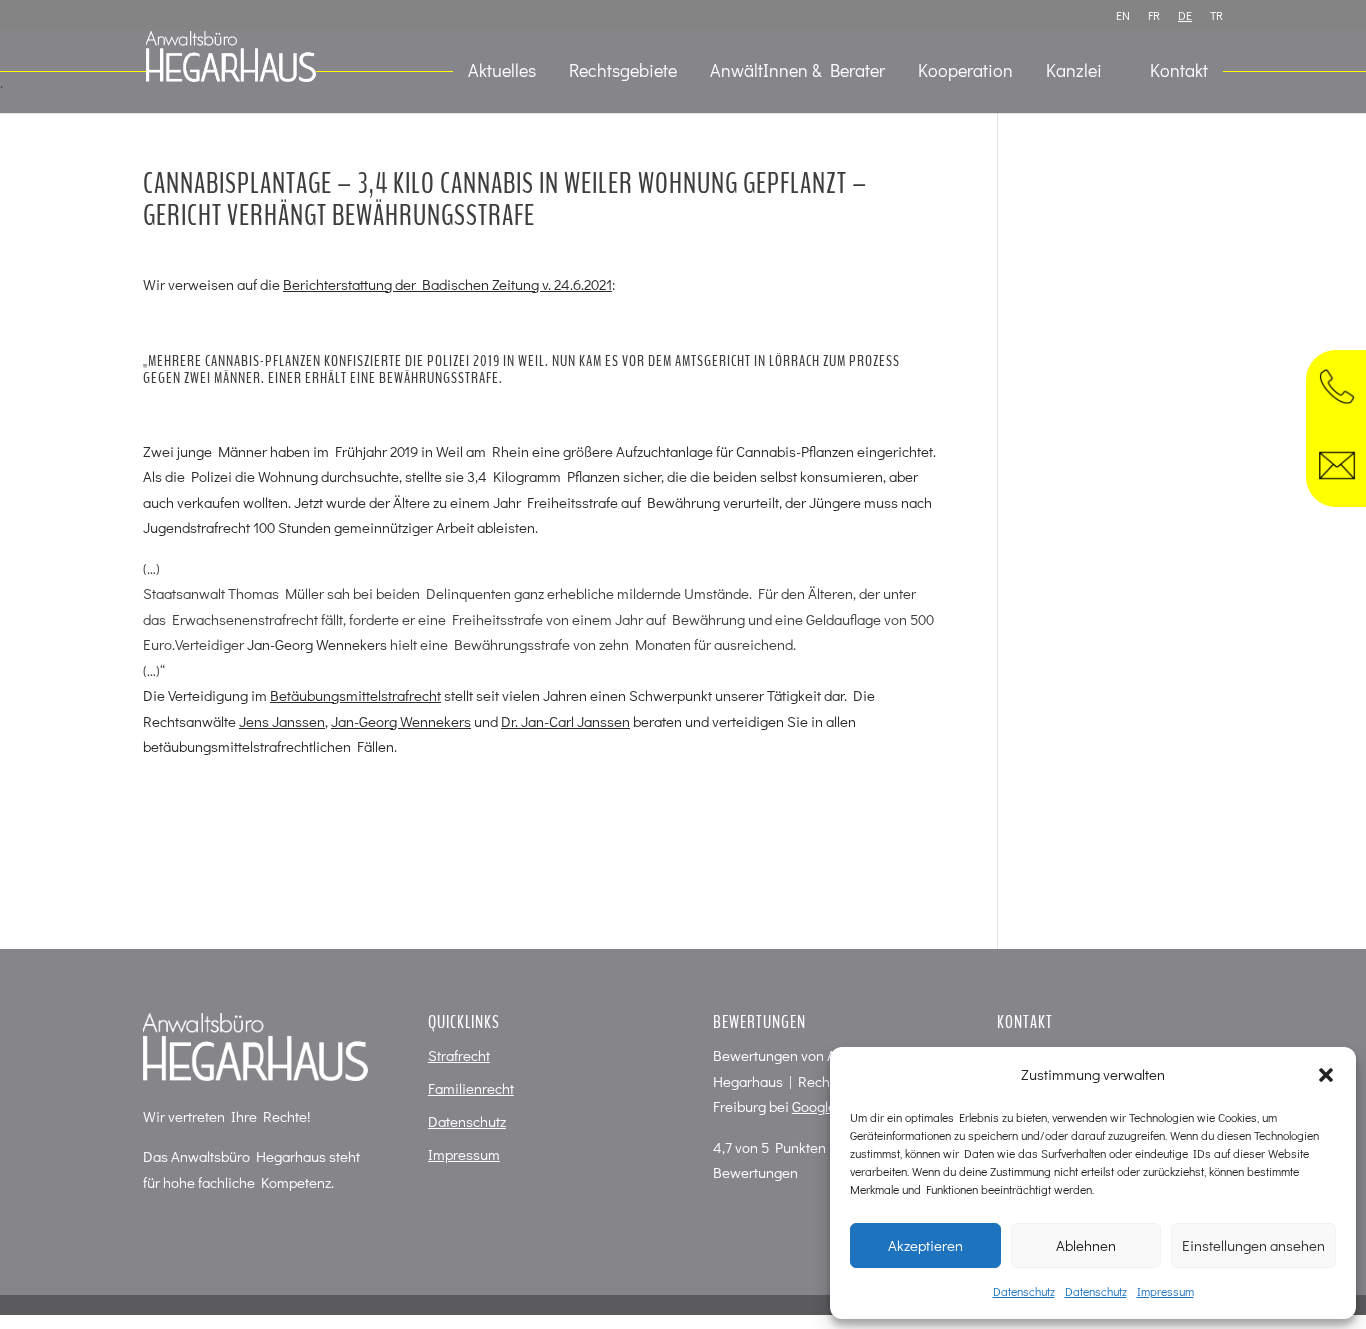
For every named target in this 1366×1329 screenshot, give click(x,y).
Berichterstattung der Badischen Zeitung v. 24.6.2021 (447, 284)
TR (1216, 16)
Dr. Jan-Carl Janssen (565, 721)
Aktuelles (502, 72)
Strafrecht (459, 1055)
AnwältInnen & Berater (797, 72)
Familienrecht (471, 1088)
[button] (1326, 1075)
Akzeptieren (925, 1245)
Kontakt (1179, 72)
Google (814, 1106)
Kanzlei (1074, 72)
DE (1185, 16)
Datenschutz (1024, 1291)
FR (1154, 16)
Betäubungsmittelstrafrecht (355, 695)
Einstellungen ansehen (1253, 1245)
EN (1123, 16)
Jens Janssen (282, 721)
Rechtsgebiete (623, 72)
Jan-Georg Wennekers (317, 644)
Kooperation (965, 72)
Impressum (1165, 1291)
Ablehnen (1086, 1245)
